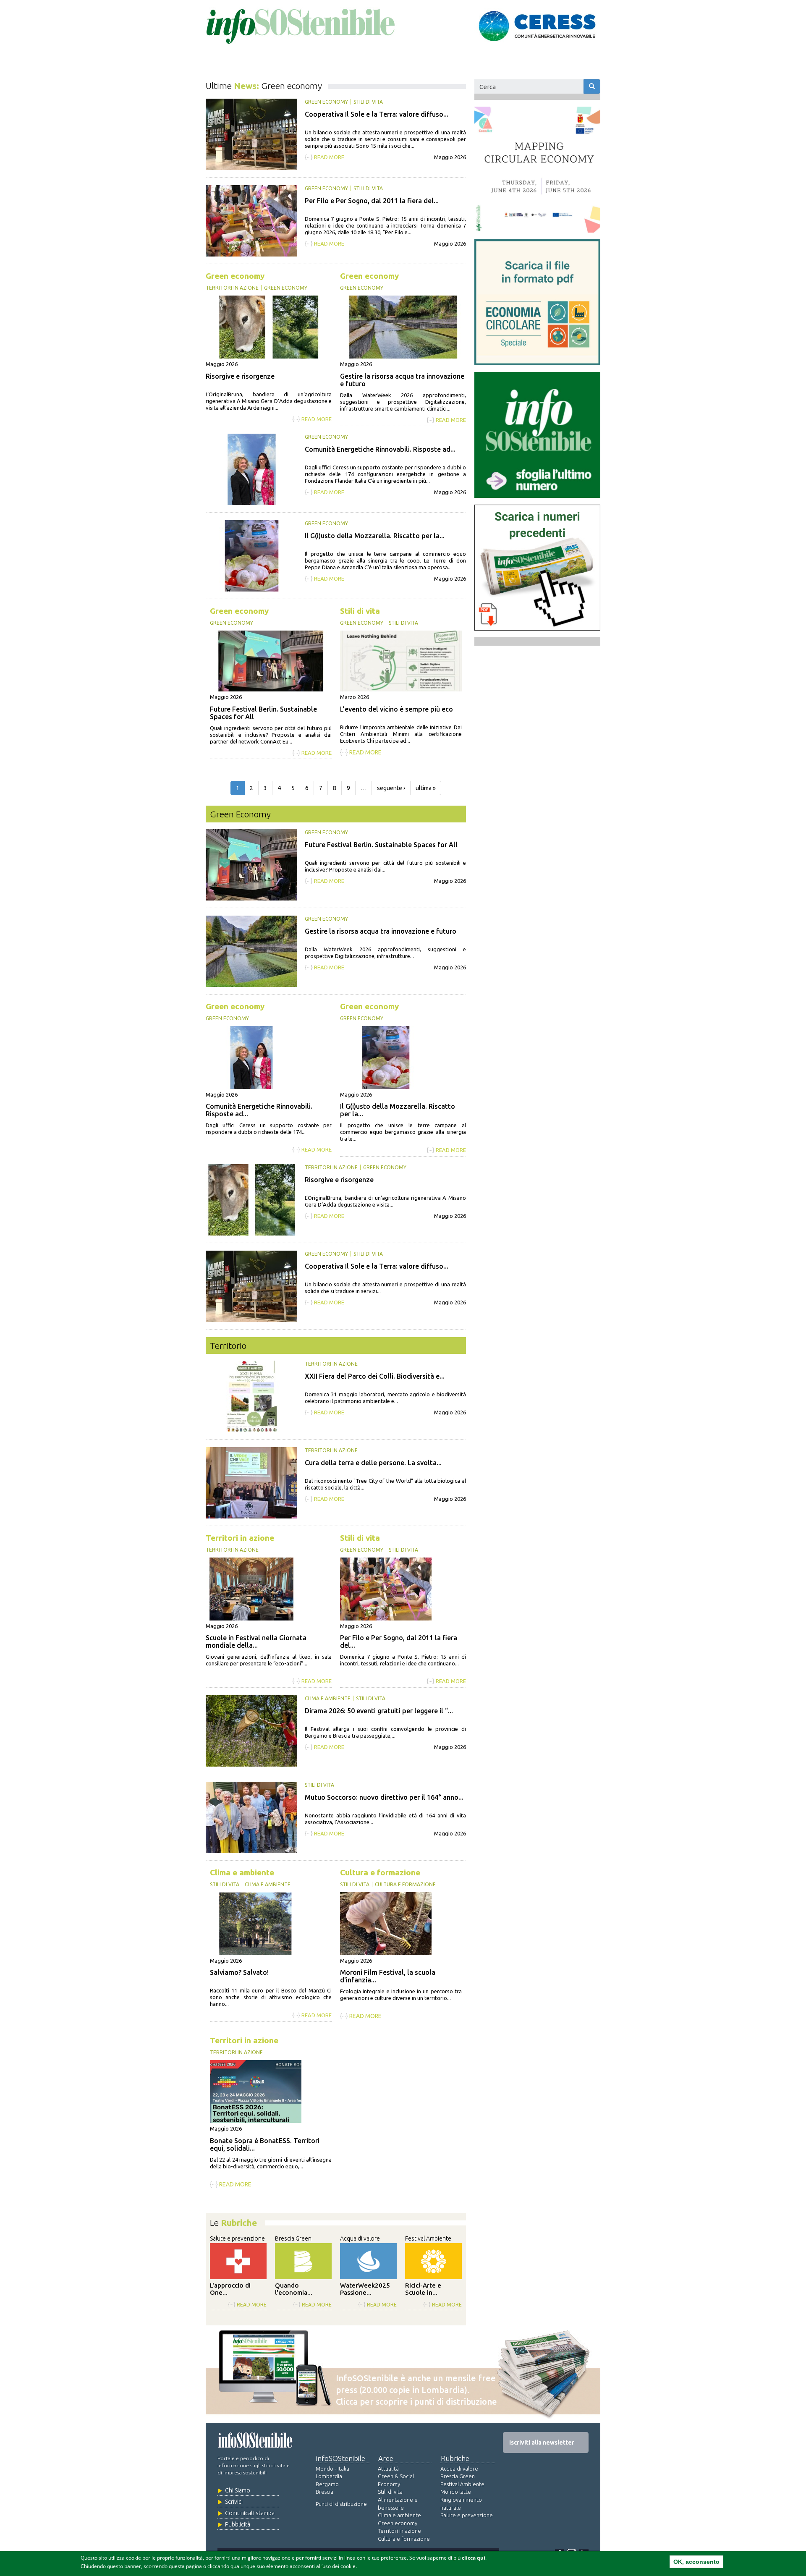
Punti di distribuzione (341, 2504)
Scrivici (234, 2502)
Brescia (324, 2492)
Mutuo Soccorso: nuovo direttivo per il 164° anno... (384, 1797)
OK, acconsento (696, 2562)
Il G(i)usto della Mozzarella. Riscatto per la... (375, 536)
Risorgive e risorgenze (240, 376)
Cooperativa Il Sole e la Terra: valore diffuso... (377, 114)
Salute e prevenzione (237, 2238)
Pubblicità (238, 2524)
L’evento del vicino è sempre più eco (396, 709)
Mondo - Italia (332, 2469)
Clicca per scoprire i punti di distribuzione (416, 2402)
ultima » (426, 788)
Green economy (326, 102)
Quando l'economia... (294, 2289)
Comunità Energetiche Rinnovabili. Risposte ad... (380, 449)
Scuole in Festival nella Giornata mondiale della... (256, 1641)
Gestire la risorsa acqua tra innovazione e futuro (381, 931)
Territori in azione (232, 288)
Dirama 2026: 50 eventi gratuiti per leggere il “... (379, 1711)
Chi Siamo (238, 2490)
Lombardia (329, 2476)
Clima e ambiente (328, 1698)
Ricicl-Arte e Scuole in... (423, 2289)
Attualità (388, 2469)
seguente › (391, 788)
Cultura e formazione (380, 1873)
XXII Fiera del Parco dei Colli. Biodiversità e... (375, 1376)
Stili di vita (368, 102)
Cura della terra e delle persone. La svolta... (373, 1463)
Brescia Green (293, 2238)
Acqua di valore (360, 2238)
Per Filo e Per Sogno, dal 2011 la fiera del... (372, 201)
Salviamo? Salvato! (239, 1972)
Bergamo (327, 2484)
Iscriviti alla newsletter (542, 2442)
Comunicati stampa (250, 2513)
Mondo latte (456, 2492)
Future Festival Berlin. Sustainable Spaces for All (381, 845)
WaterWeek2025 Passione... (365, 2289)
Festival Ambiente (428, 2238)
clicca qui (474, 2558)
